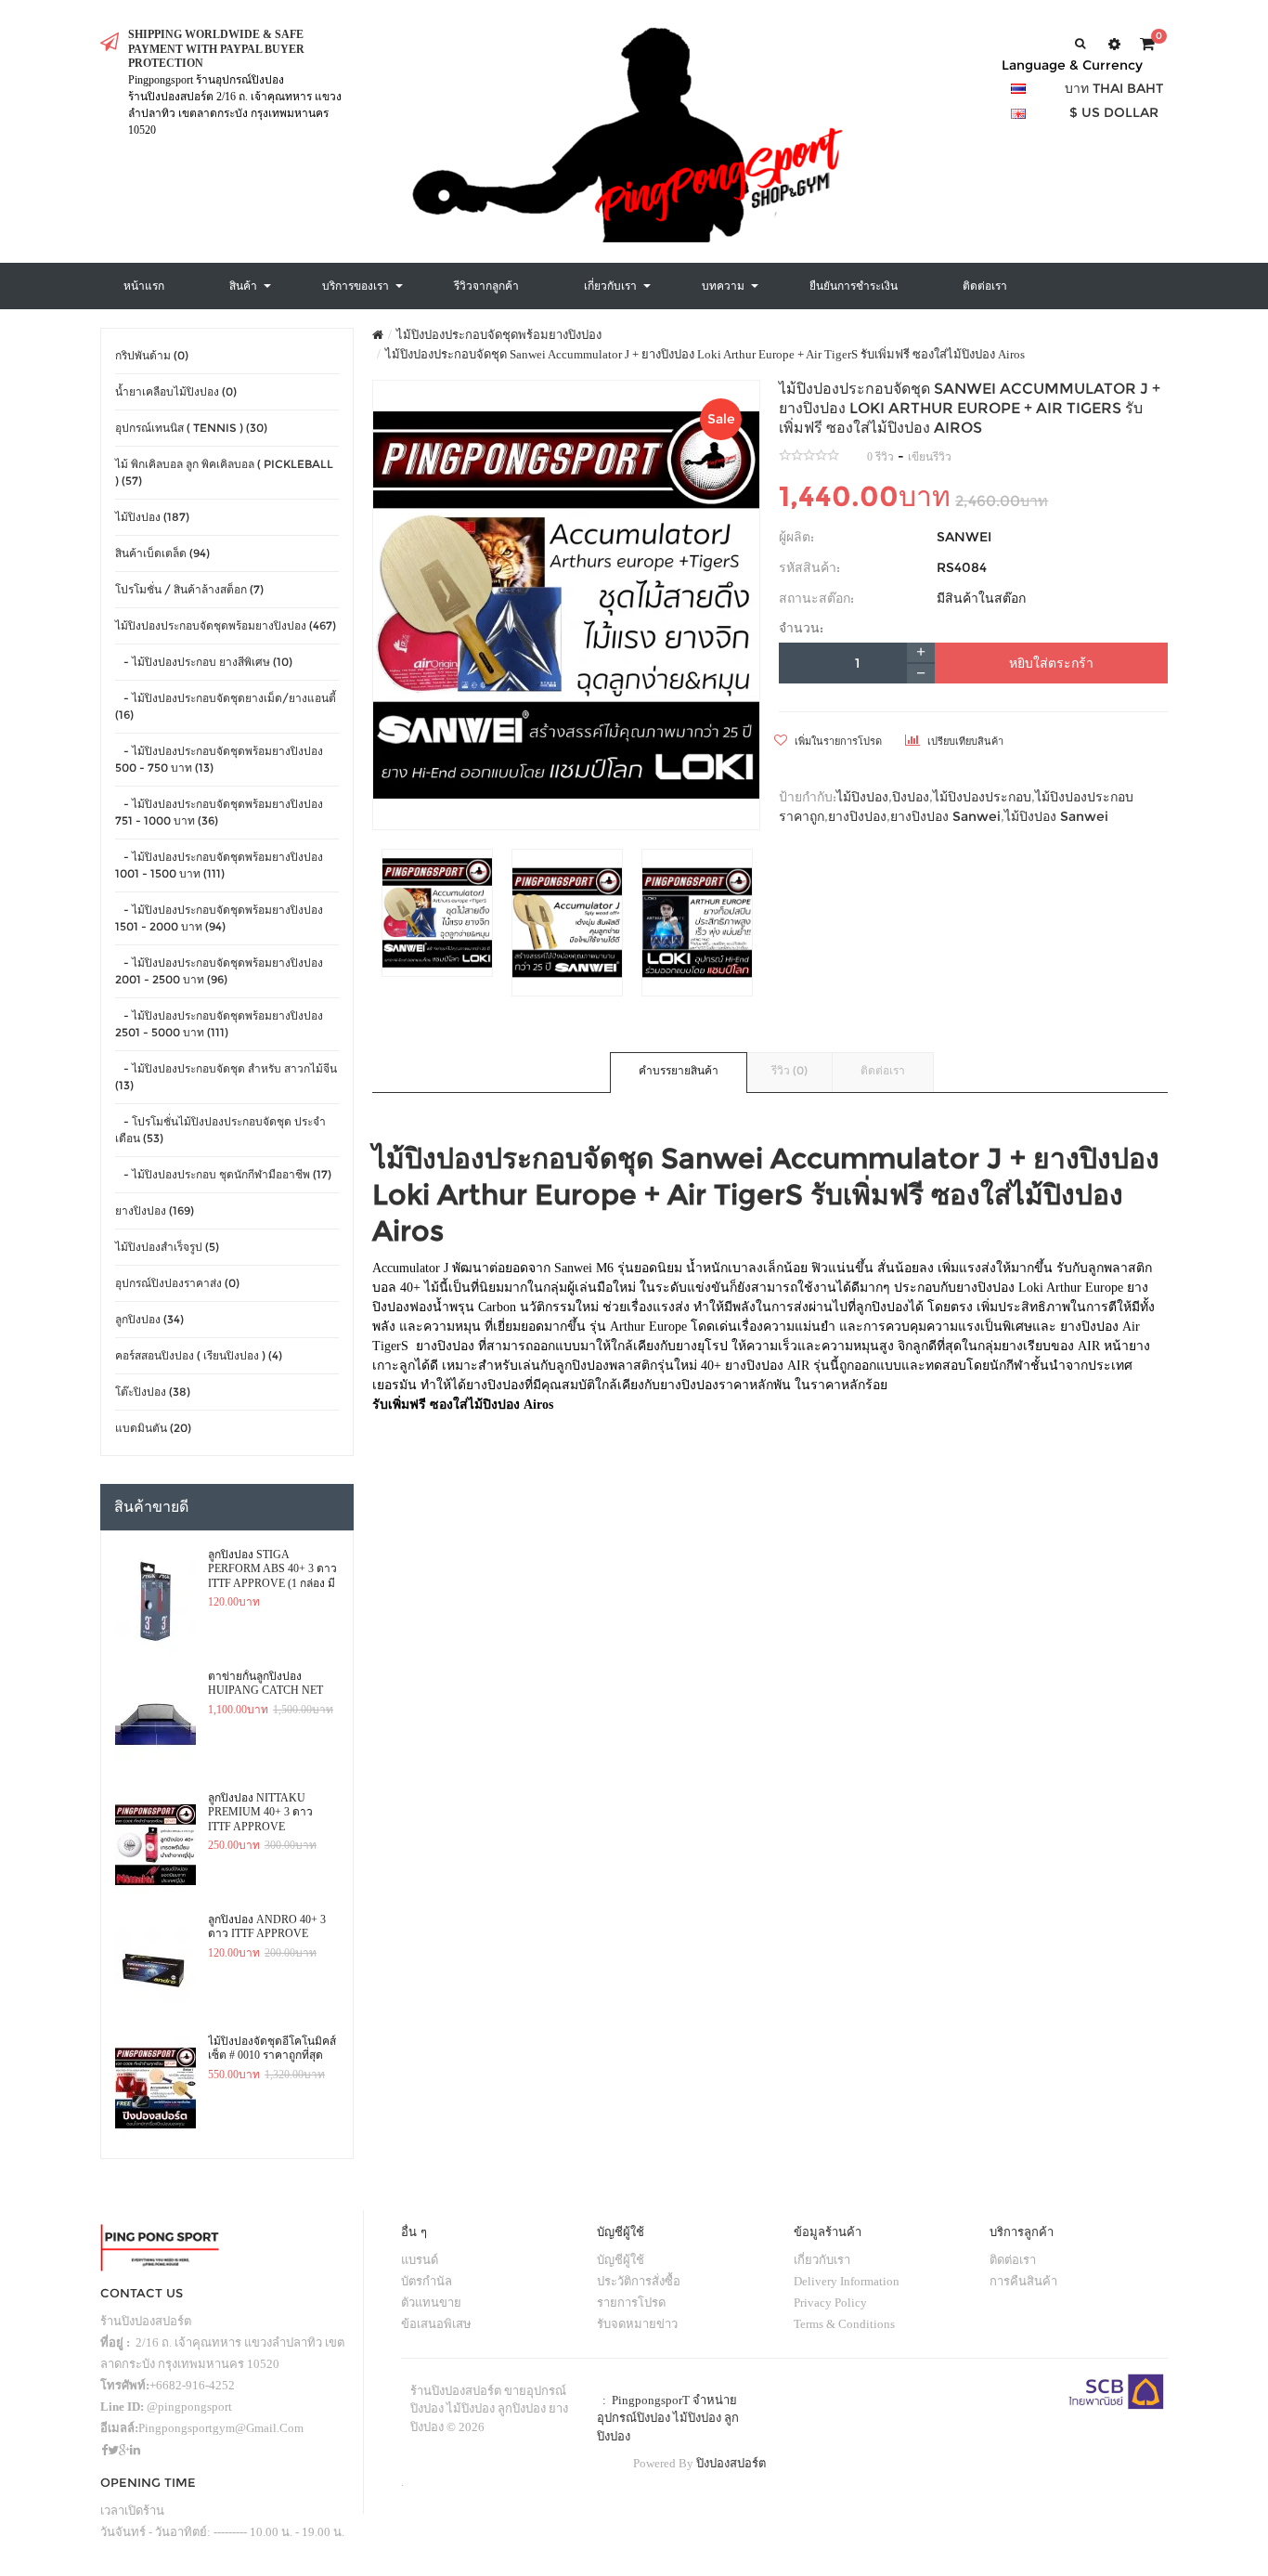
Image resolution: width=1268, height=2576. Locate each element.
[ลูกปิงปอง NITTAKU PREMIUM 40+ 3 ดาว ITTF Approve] (155, 1845)
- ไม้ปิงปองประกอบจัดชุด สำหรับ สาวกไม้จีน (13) (226, 1077)
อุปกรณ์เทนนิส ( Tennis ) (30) (191, 428)
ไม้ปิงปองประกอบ (982, 797)
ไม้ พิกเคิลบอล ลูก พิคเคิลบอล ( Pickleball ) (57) (224, 472)
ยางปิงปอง (857, 816)
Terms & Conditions (844, 2324)
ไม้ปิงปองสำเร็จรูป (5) (167, 1247)
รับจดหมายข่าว (637, 2324)
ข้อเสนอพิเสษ (436, 2324)
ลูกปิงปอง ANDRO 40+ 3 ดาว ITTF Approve (267, 1927)
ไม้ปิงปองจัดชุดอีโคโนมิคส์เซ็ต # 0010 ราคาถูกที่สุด (272, 2049)
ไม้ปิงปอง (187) (152, 517)
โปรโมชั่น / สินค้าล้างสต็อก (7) (189, 589)
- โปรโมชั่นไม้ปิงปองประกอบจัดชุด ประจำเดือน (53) (220, 1130)
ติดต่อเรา (883, 1070)
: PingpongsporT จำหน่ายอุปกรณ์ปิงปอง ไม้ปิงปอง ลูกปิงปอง (668, 2418)
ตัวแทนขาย (431, 2303)
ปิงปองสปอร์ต (731, 2463)
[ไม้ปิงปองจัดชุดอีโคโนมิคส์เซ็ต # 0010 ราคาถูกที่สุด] (155, 2088)
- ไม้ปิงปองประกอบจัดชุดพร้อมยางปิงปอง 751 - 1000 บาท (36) (219, 812)
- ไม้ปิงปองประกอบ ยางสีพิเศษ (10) (204, 662)
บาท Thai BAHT (1114, 88)
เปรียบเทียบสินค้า (964, 741)
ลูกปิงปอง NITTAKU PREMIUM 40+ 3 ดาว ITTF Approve (260, 1812)
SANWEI (964, 537)
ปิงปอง (911, 797)
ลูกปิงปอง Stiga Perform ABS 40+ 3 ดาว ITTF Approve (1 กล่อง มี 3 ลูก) (272, 1569)
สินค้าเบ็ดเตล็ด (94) (162, 553)
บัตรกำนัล (427, 2281)
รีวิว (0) (789, 1070)
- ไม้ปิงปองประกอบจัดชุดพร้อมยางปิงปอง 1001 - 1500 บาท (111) (219, 865)
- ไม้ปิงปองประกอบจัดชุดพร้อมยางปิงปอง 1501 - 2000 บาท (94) (219, 918)
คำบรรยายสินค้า (679, 1070)
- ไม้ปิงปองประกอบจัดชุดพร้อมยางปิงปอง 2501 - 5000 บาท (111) (219, 1024)
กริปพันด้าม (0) (152, 355)
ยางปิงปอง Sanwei (945, 816)
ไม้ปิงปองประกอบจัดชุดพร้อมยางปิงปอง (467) (226, 625)
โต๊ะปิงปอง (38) (153, 1392)
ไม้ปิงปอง (862, 797)
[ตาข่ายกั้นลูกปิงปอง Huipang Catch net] (155, 1724)
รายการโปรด (631, 2303)
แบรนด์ (420, 2260)
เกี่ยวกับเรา (822, 2260)
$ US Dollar (1114, 112)
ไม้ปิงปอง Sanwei (1056, 816)
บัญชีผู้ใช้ (621, 2260)
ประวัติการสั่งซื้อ (639, 2281)
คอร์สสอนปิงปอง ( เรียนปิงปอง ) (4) (199, 1355)
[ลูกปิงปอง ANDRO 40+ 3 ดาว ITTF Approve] (155, 1967)
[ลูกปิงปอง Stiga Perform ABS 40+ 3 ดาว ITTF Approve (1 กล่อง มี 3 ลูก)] (155, 1602)
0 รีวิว (880, 457)
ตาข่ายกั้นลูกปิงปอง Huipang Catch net (265, 1684)
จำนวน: (801, 628)
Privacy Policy (830, 2303)
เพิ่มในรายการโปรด (837, 741)
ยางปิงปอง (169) (155, 1210)
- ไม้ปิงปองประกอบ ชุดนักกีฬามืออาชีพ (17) (223, 1174)
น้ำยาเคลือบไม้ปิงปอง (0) (176, 391)
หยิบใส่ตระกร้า (1051, 663)
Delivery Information (847, 2281)
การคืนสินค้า (1023, 2281)
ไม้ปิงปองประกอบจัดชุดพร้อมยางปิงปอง (499, 335)
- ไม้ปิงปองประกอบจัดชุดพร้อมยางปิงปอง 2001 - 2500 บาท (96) (219, 971)
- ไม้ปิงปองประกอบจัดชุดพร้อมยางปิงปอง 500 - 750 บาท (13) (219, 759)
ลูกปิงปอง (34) (149, 1319)
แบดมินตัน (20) (153, 1428)
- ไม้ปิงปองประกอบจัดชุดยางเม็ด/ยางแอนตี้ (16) (226, 706)
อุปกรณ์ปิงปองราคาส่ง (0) (177, 1283)
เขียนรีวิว (930, 457)
